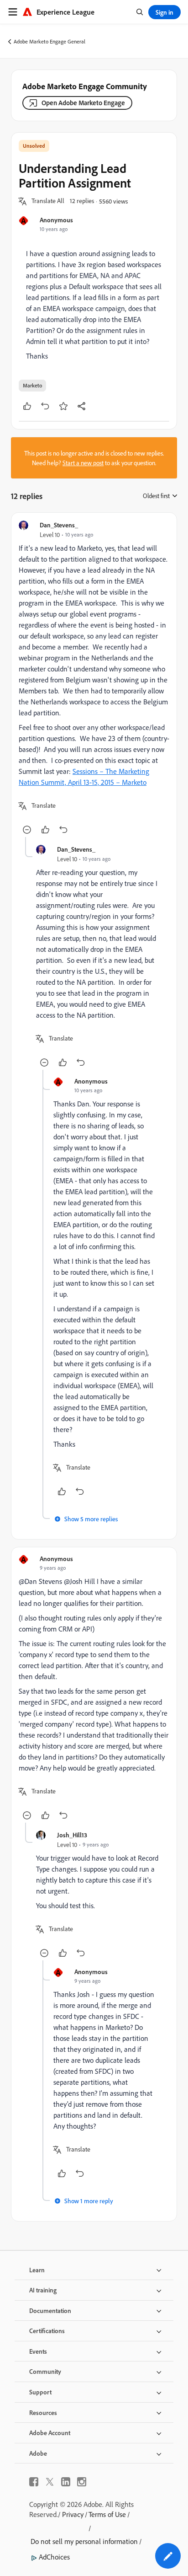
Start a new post (83, 463)
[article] (94, 679)
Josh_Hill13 (72, 1835)
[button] (48, 201)
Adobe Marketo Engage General (50, 41)
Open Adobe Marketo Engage (83, 103)
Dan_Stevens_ (59, 525)
